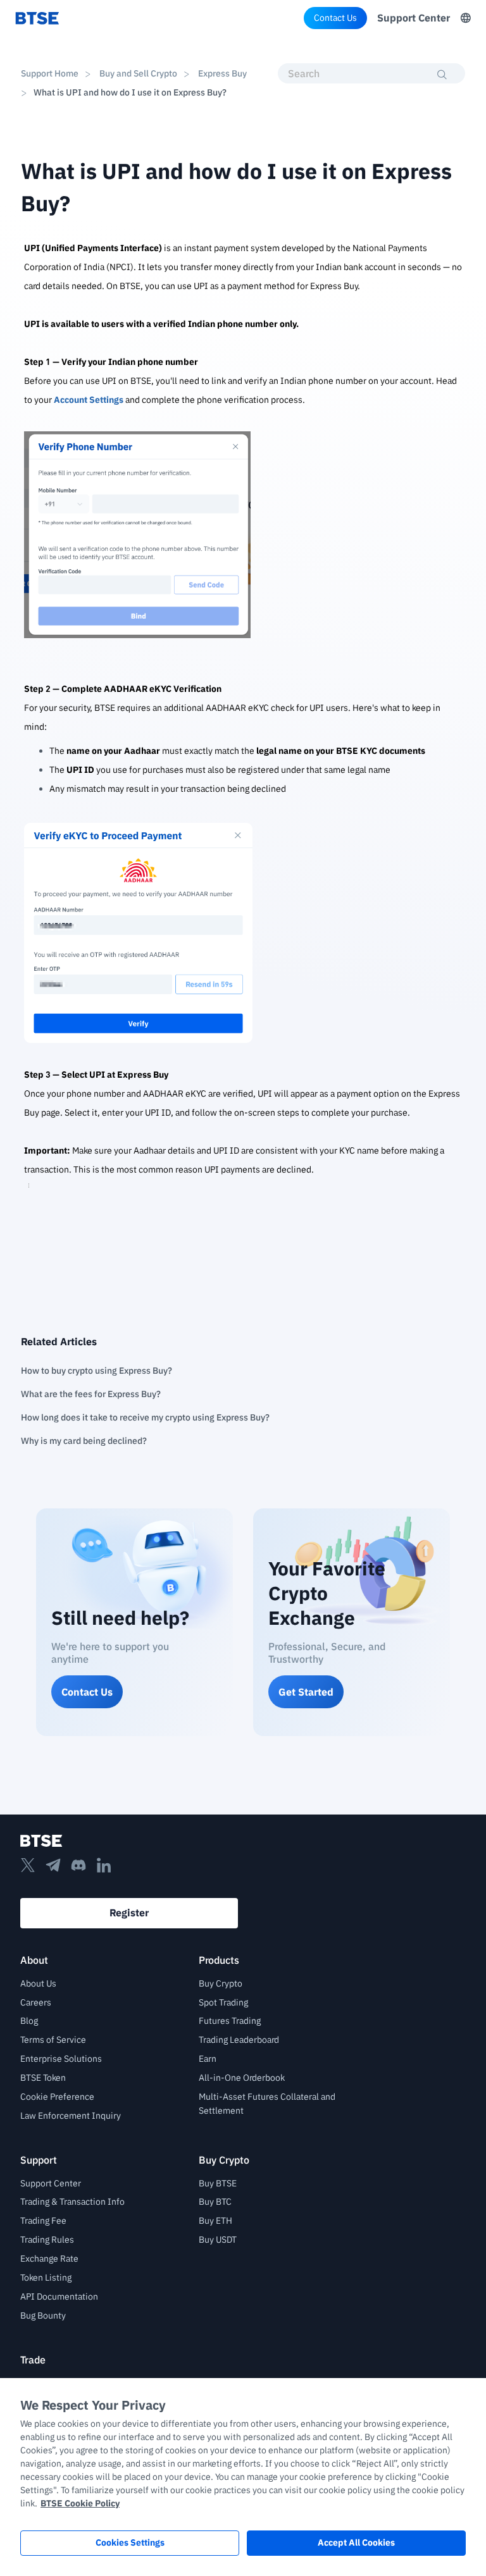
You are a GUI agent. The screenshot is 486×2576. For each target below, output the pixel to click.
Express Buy (221, 73)
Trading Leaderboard (239, 2040)
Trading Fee (43, 2221)
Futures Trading (230, 2021)
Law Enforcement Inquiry (71, 2116)
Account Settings (89, 400)
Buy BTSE (218, 2183)
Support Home (50, 73)
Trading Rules (47, 2240)
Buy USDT (218, 2240)
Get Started (306, 1692)
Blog (29, 2021)
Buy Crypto (221, 1983)
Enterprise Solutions (61, 2059)
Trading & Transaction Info (72, 2202)
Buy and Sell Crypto (138, 73)
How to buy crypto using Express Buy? (97, 1371)
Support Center (414, 18)
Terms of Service (53, 2040)
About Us (38, 1983)
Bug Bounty (43, 2315)
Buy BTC (215, 2202)
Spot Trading (223, 2002)
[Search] (442, 75)
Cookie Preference (57, 2097)
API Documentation (59, 2296)
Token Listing (46, 2277)
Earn (208, 2059)
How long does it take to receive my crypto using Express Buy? (145, 1417)
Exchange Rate (49, 2259)
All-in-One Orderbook (242, 2078)
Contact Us (335, 18)
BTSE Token (43, 2078)
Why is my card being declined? (84, 1441)
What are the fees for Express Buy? (91, 1394)
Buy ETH (215, 2221)
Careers (36, 2002)
